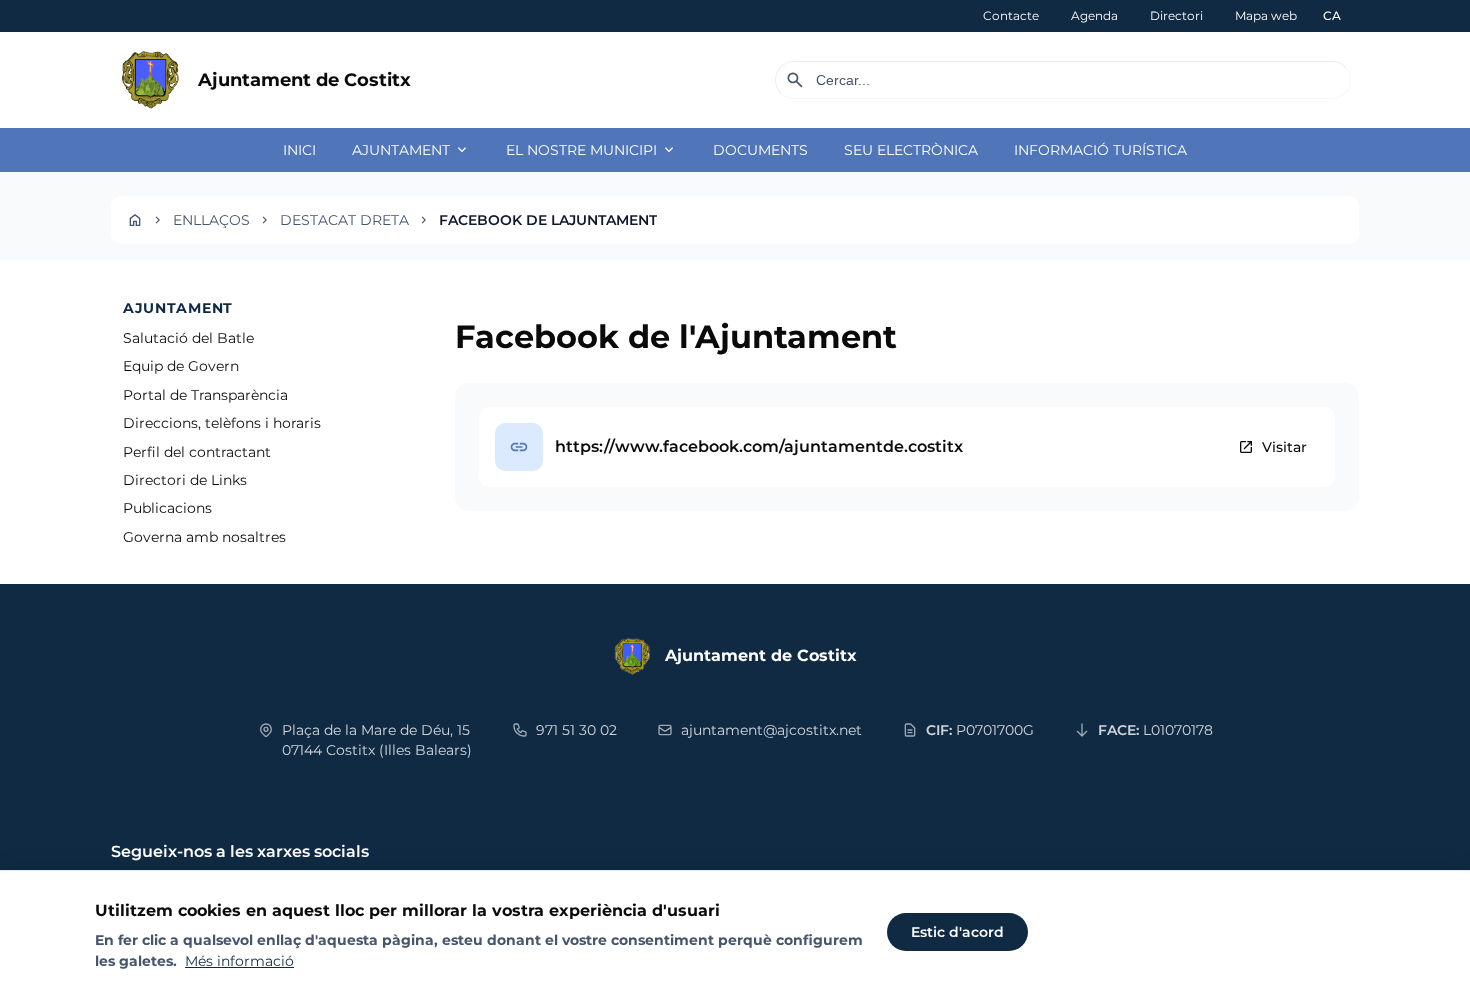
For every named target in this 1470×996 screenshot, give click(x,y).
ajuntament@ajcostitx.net (771, 730)
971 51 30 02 (576, 730)
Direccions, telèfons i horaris (222, 423)
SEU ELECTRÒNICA (911, 150)
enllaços (211, 220)
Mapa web (1266, 15)
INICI (299, 150)
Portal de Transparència (205, 395)
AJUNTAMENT (411, 150)
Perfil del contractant (197, 452)
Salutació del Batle (188, 338)
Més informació (239, 961)
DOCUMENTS (760, 150)
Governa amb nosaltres (204, 537)
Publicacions (167, 508)
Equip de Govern (181, 366)
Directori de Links (185, 480)
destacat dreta (344, 220)
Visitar (1272, 447)
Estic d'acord (957, 932)
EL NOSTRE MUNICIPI (591, 150)
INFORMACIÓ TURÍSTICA (1100, 150)
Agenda (1094, 15)
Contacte (1011, 15)
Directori (1176, 15)
